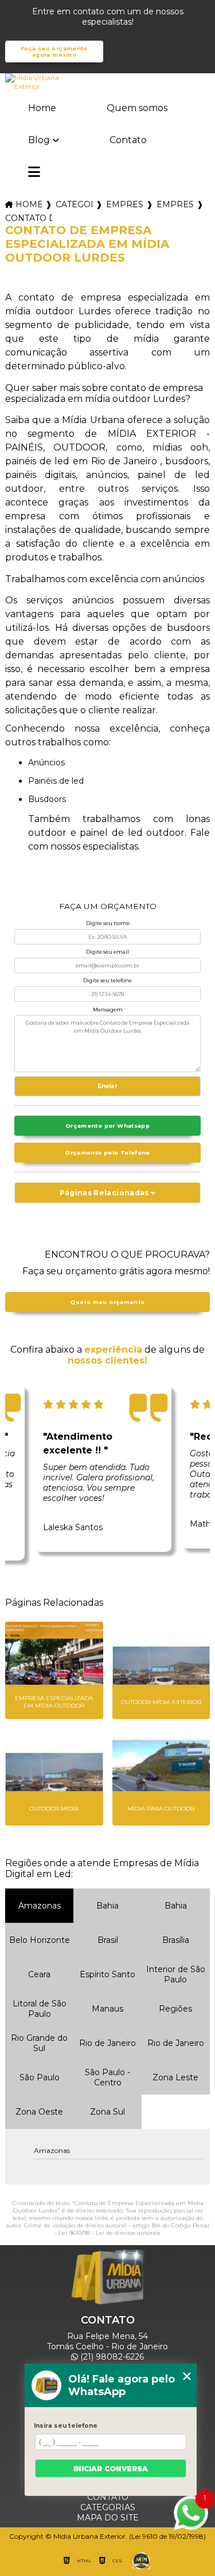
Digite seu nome (108, 923)
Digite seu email (107, 952)
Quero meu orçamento (107, 1302)
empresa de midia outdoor (175, 204)
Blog (39, 140)
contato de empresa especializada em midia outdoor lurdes (29, 218)
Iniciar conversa (111, 2469)
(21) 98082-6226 (111, 2357)
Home (42, 108)
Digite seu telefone (107, 980)
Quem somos (137, 108)
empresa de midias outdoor (124, 204)
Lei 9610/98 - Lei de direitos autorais (109, 2233)
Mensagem (108, 1010)
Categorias (74, 204)
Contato (128, 140)
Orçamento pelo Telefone (107, 1153)
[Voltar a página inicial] (107, 82)
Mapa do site (108, 2518)
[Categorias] (34, 173)
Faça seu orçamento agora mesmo (54, 52)
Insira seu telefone (66, 2426)
